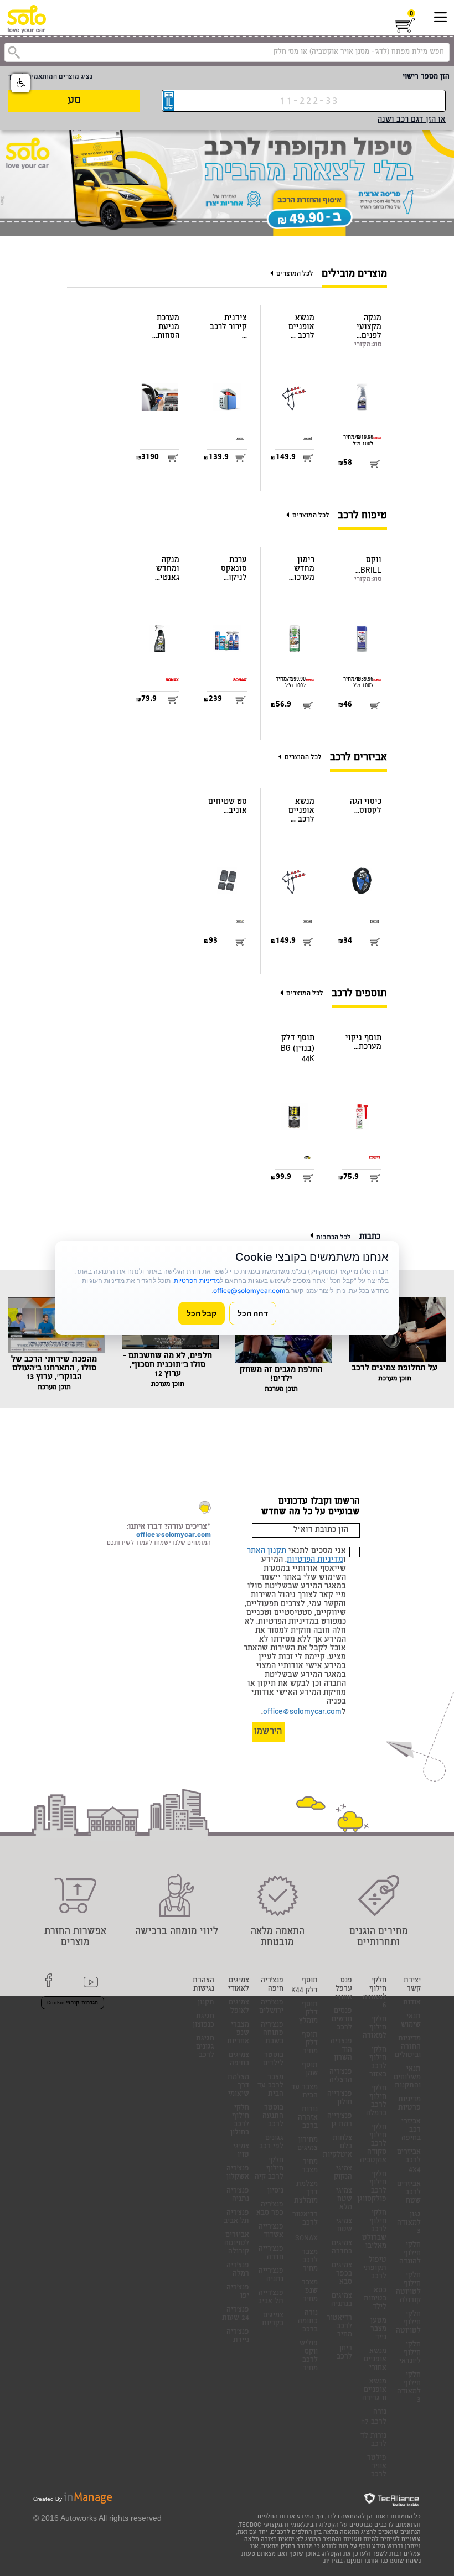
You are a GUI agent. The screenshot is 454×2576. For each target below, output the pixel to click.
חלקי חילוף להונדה (410, 2254)
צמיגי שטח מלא (344, 2200)
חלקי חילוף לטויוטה (408, 2323)
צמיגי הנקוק (343, 2173)
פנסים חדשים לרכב (342, 2020)
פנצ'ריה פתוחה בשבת (272, 2034)
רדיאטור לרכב (305, 2219)
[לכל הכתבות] (313, 1237)
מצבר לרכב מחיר (310, 2261)
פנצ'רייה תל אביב (271, 2298)
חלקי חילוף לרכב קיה (269, 2169)
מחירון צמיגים (308, 2144)
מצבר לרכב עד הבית (270, 2086)
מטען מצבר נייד (378, 2330)
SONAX (306, 2239)
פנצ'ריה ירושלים (271, 2007)
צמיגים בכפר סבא (342, 2274)
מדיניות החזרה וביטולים (408, 2047)
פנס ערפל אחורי (344, 1989)
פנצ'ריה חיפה (272, 1985)
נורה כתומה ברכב (308, 2322)
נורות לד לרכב (373, 2440)
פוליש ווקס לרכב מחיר (309, 2356)
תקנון (206, 2003)
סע (74, 101)
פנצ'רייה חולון (340, 2099)
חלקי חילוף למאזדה (375, 2028)
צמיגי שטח (344, 2226)
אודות (412, 2003)
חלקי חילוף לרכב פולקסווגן (372, 2187)
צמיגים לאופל (239, 2007)
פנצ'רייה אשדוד (271, 2231)
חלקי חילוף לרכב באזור (378, 2063)
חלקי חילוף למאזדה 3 (409, 2388)
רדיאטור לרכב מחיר (339, 2327)
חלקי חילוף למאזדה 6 (375, 1993)
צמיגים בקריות (273, 2320)
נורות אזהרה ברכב (308, 2118)
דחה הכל (253, 1313)
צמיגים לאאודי (239, 1985)
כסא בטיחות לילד (375, 2299)
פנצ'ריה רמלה (238, 2270)
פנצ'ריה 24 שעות (236, 2314)
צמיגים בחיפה (239, 2060)
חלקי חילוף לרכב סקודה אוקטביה (373, 2144)
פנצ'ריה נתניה (238, 2195)
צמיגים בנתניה (342, 2300)
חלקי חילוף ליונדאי (410, 2353)
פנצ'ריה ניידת (238, 2336)
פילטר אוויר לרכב (377, 2467)
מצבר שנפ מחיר (310, 2291)
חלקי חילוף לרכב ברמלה (376, 2101)
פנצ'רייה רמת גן (340, 2121)
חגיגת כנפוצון (203, 2021)
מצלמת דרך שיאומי (238, 2086)
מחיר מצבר (310, 2167)
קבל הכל (202, 1313)
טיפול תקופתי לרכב (375, 2269)
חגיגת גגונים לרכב (205, 2047)
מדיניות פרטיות (409, 2104)
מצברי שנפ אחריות (238, 2034)
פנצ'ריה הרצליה (341, 2076)
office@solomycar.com (302, 1712)
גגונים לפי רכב (271, 2143)
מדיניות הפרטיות (315, 1560)
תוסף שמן (310, 2070)
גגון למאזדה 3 (409, 2223)
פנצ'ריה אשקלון (238, 2173)
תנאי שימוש (411, 2021)
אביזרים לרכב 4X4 (409, 2162)
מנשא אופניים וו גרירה (374, 2390)
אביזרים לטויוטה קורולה (237, 2244)
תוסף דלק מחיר (310, 2043)
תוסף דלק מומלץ (308, 2013)
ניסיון (275, 2191)
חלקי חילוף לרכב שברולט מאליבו (374, 2230)
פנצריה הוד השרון (341, 2050)
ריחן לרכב (344, 2353)
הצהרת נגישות (203, 1985)
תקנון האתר (267, 1551)
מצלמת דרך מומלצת (306, 2193)
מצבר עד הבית (305, 2092)
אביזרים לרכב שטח (409, 2193)
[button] (20, 83)
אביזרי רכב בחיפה (411, 2130)
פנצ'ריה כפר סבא (270, 2209)
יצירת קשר (412, 1985)
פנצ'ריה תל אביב (236, 2217)
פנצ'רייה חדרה (271, 2253)
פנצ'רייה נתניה (271, 2276)
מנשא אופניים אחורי (375, 2360)
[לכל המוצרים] (273, 274)
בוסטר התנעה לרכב (273, 2117)
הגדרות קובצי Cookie (73, 2003)
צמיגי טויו (241, 2151)
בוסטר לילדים (273, 2060)
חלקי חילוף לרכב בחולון (240, 2121)
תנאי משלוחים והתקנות (407, 2078)
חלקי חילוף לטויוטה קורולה (408, 2288)
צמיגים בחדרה (342, 2248)
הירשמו (268, 1732)
